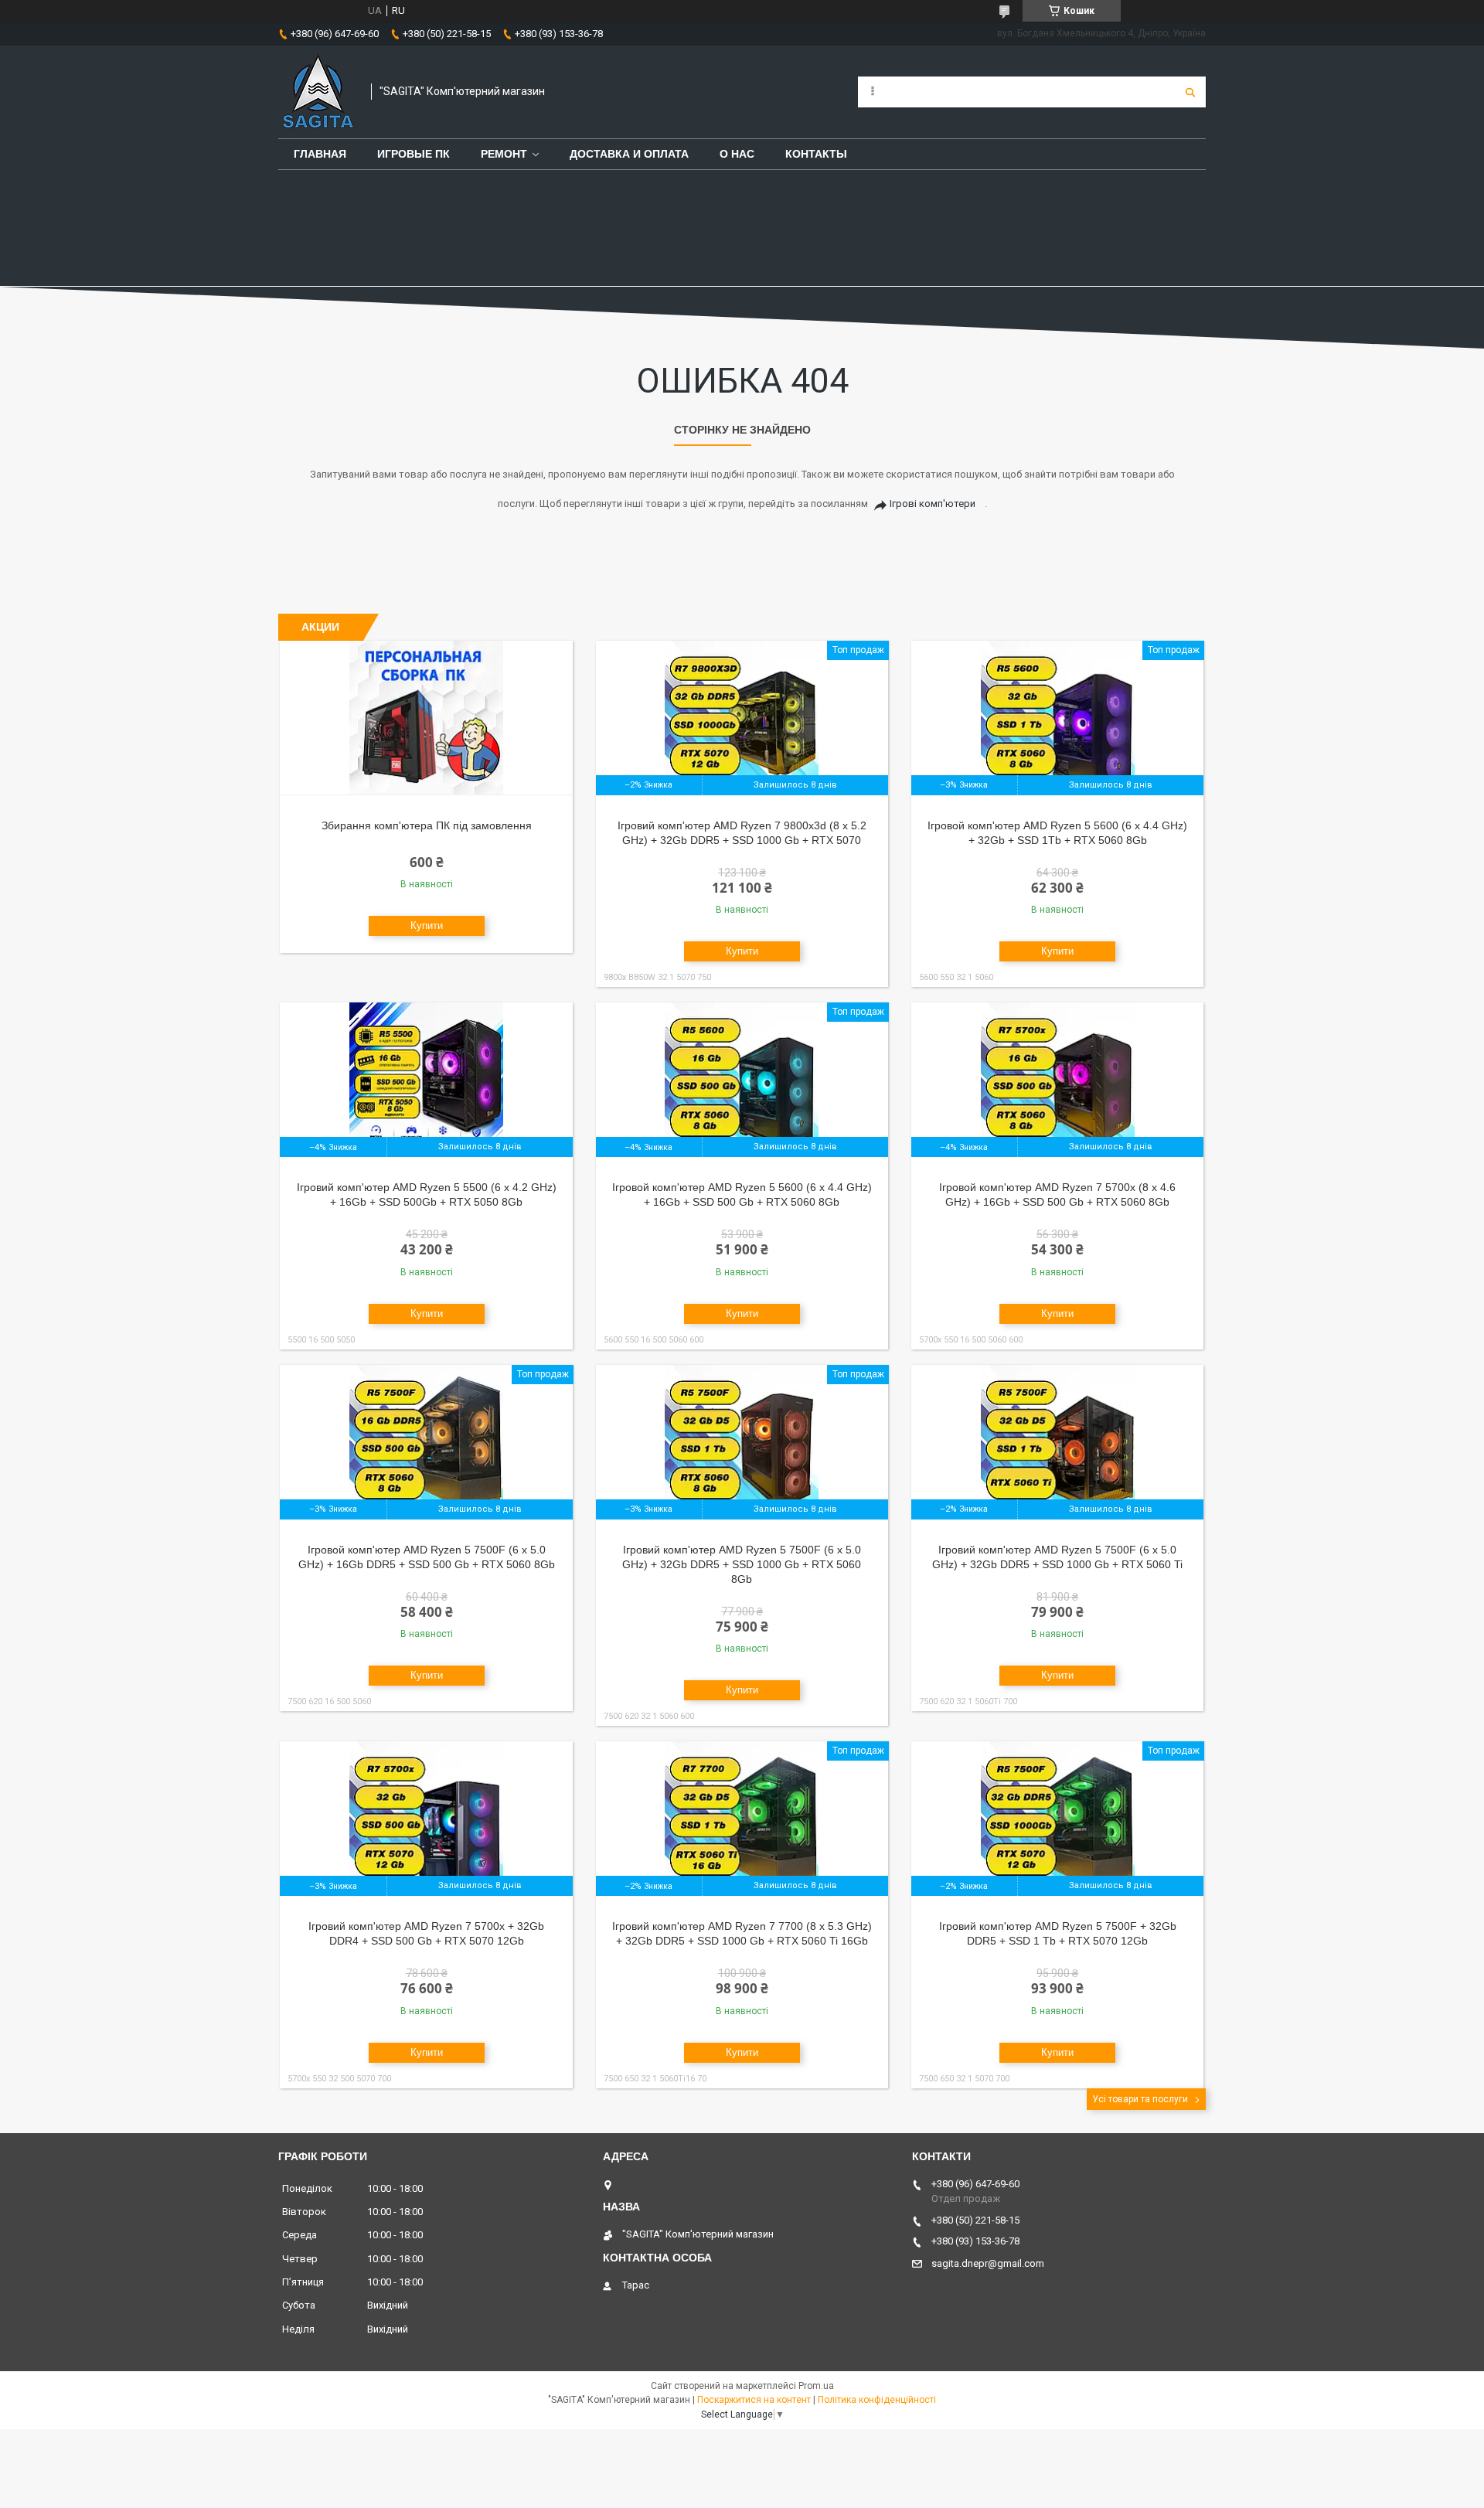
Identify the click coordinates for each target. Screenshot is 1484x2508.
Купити (427, 926)
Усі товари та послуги (1140, 2099)
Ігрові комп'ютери (933, 504)
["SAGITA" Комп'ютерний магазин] (317, 92)
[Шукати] (1190, 92)
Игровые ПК (414, 154)
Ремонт (504, 154)
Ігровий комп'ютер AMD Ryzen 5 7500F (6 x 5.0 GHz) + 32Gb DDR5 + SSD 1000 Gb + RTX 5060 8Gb (742, 1564)
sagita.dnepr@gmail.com (988, 2263)
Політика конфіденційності (877, 2400)
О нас (737, 154)
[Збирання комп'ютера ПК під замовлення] (426, 718)
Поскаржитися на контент (754, 2400)
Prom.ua (816, 2386)
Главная (320, 154)
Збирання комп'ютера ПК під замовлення (427, 825)
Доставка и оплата (629, 154)
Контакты (816, 154)
